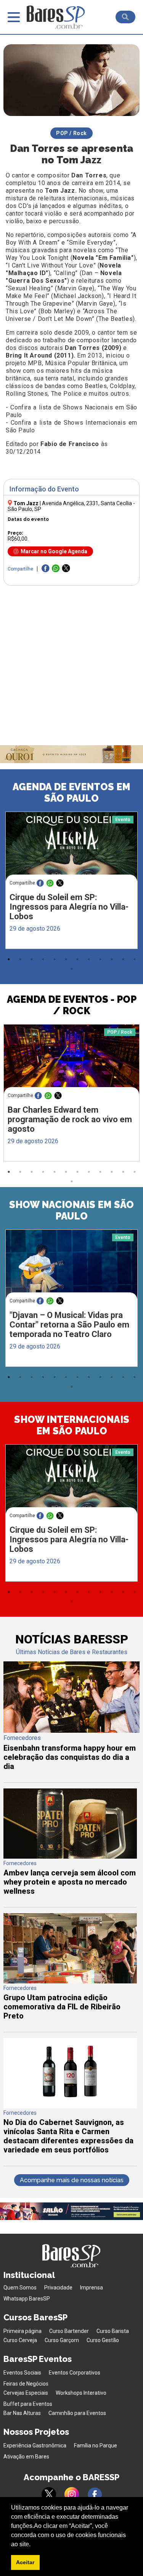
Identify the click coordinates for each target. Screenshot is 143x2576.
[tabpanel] (71, 882)
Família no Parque (96, 2446)
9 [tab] (100, 959)
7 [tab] (77, 959)
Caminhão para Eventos (77, 2413)
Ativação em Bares (26, 2457)
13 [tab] (72, 969)
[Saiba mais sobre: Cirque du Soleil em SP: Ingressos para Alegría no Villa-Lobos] (71, 847)
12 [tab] (135, 959)
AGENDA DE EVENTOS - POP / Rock (72, 1005)
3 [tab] (32, 959)
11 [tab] (123, 959)
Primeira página (22, 2331)
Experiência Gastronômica (35, 2446)
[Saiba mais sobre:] (71, 1264)
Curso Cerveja (20, 2340)
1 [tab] (9, 959)
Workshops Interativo (81, 2393)
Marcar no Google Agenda (54, 551)
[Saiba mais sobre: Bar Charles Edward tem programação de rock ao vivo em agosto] (71, 1060)
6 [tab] (66, 959)
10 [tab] (112, 959)
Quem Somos (20, 2288)
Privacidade (58, 2288)
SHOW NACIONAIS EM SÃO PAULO (71, 1210)
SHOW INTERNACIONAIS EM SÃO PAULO (72, 1425)
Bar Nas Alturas (22, 2413)
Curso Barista (113, 2331)
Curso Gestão (103, 2340)
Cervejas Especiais (26, 2393)
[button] (33, 2545)
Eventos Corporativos (75, 2373)
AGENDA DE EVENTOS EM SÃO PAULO (71, 793)
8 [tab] (89, 959)
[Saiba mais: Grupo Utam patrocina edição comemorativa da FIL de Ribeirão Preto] (70, 1981)
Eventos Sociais (22, 2373)
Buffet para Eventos (28, 2404)
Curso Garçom (62, 2340)
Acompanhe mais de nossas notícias (72, 2180)
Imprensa (92, 2288)
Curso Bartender (69, 2331)
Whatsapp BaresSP (27, 2299)
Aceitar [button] (25, 2562)
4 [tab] (43, 959)
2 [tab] (20, 959)
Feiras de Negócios (26, 2384)
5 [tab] (55, 959)
